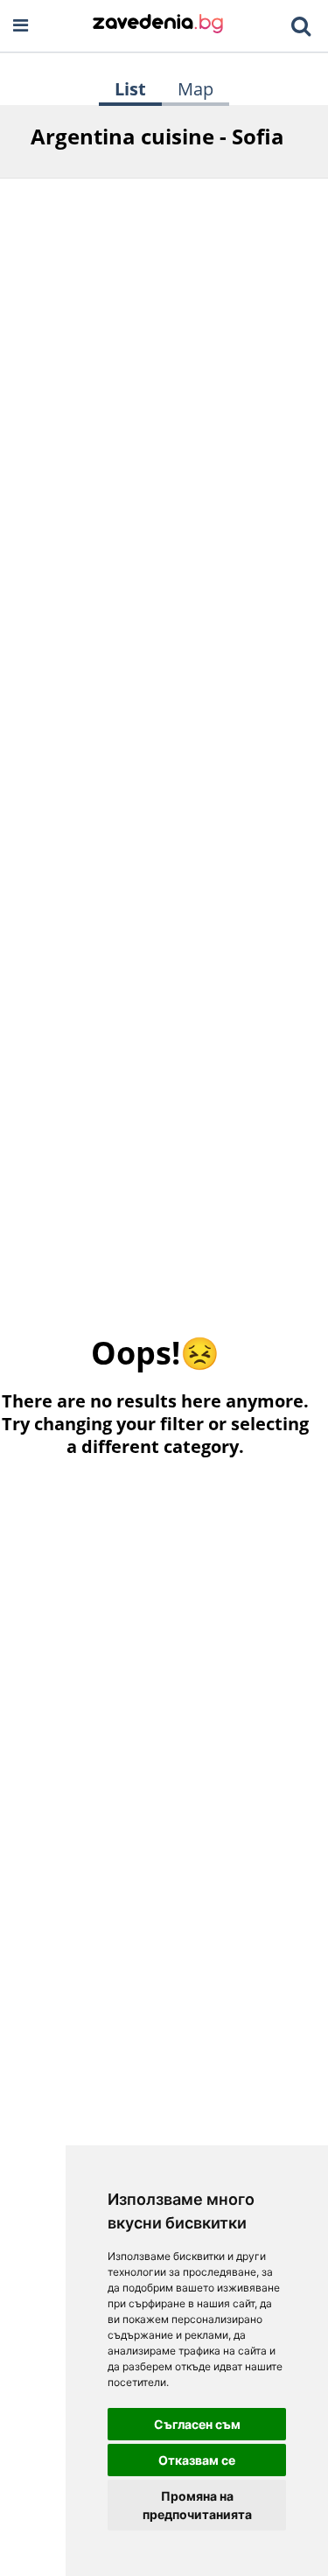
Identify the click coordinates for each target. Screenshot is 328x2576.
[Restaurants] (158, 25)
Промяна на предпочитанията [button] (197, 2505)
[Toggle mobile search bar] (301, 26)
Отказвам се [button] (197, 2460)
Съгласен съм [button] (197, 2424)
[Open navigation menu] (21, 26)
